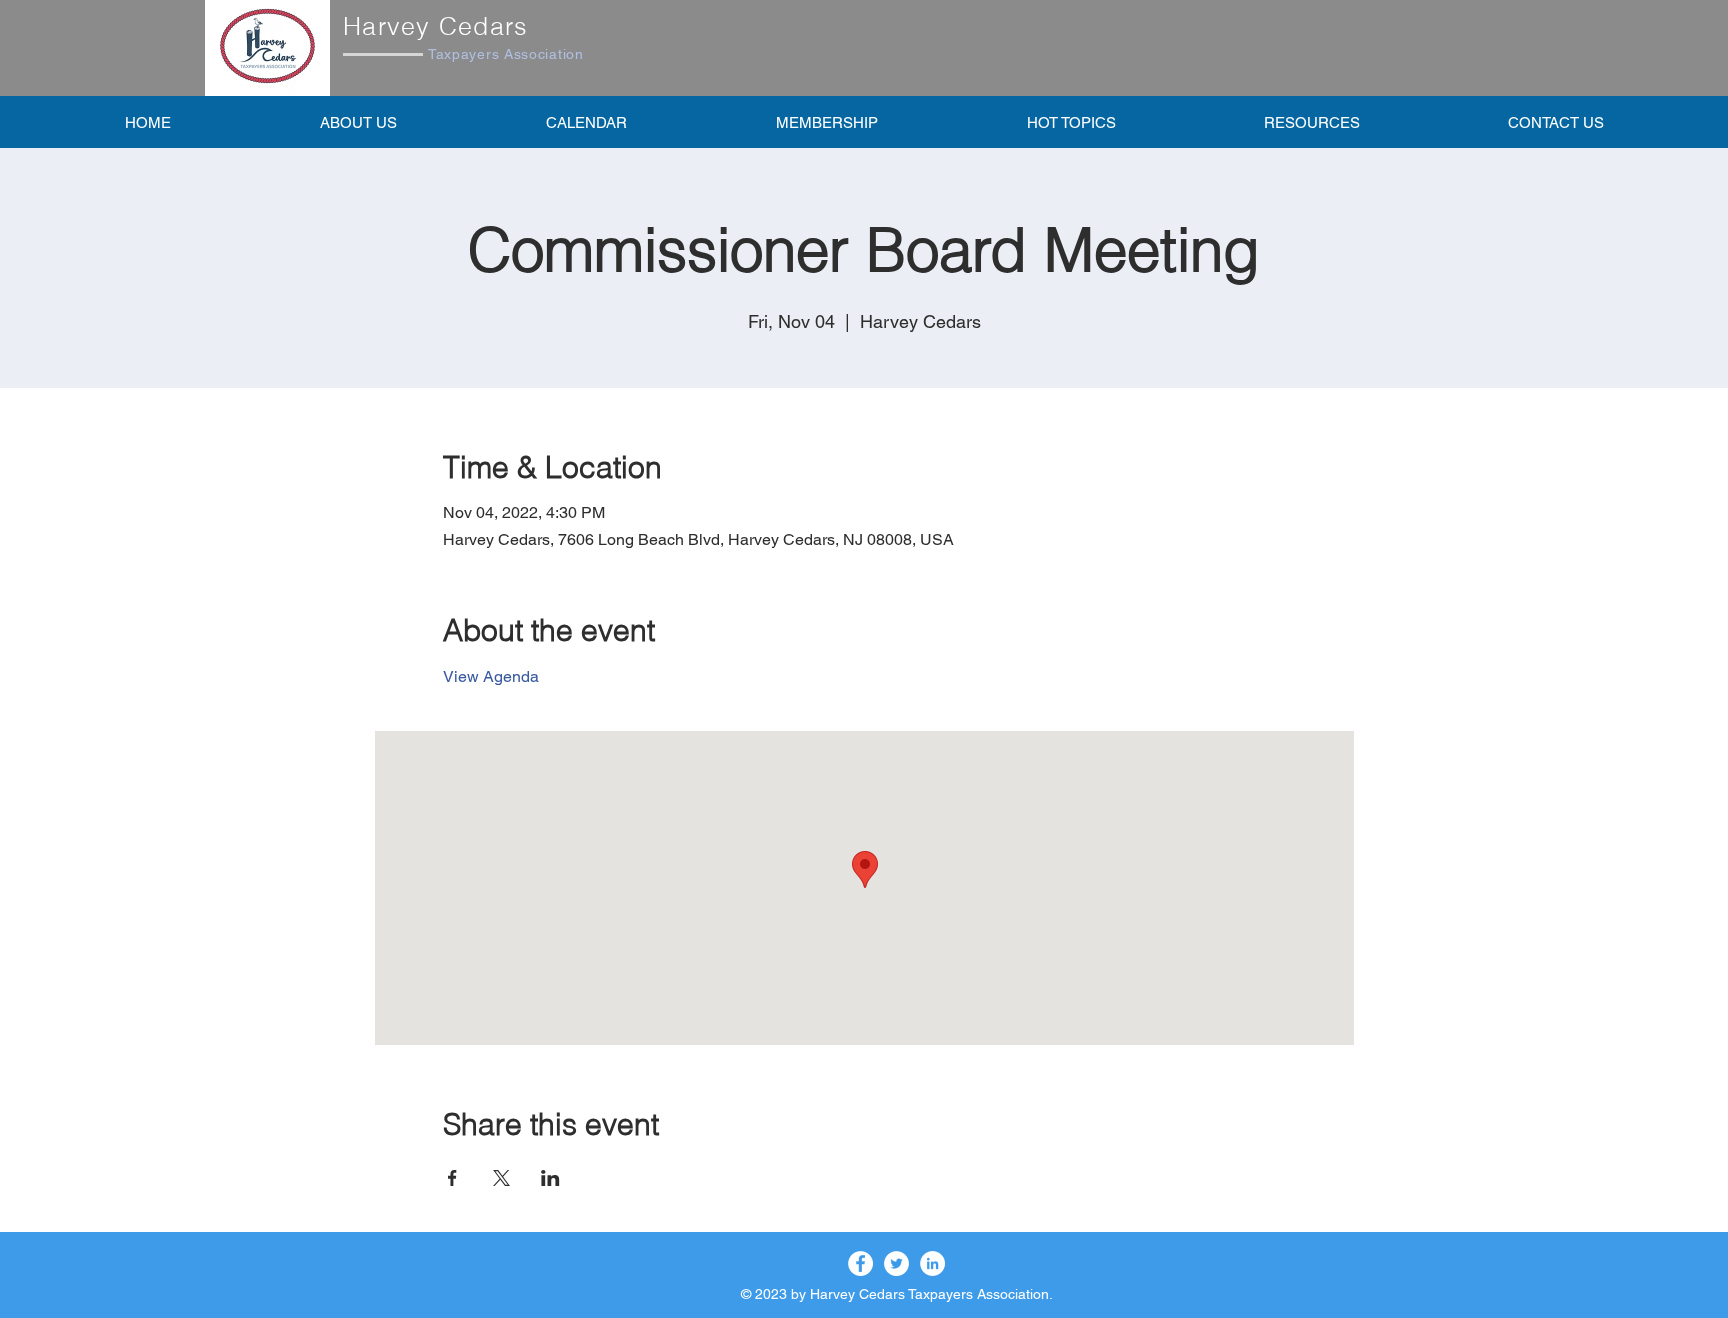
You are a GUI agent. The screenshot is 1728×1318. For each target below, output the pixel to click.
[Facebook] (860, 1263)
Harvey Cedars (435, 26)
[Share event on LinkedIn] (550, 1178)
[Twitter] (896, 1263)
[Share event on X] (501, 1178)
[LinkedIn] (932, 1263)
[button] (826, 122)
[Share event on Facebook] (452, 1178)
